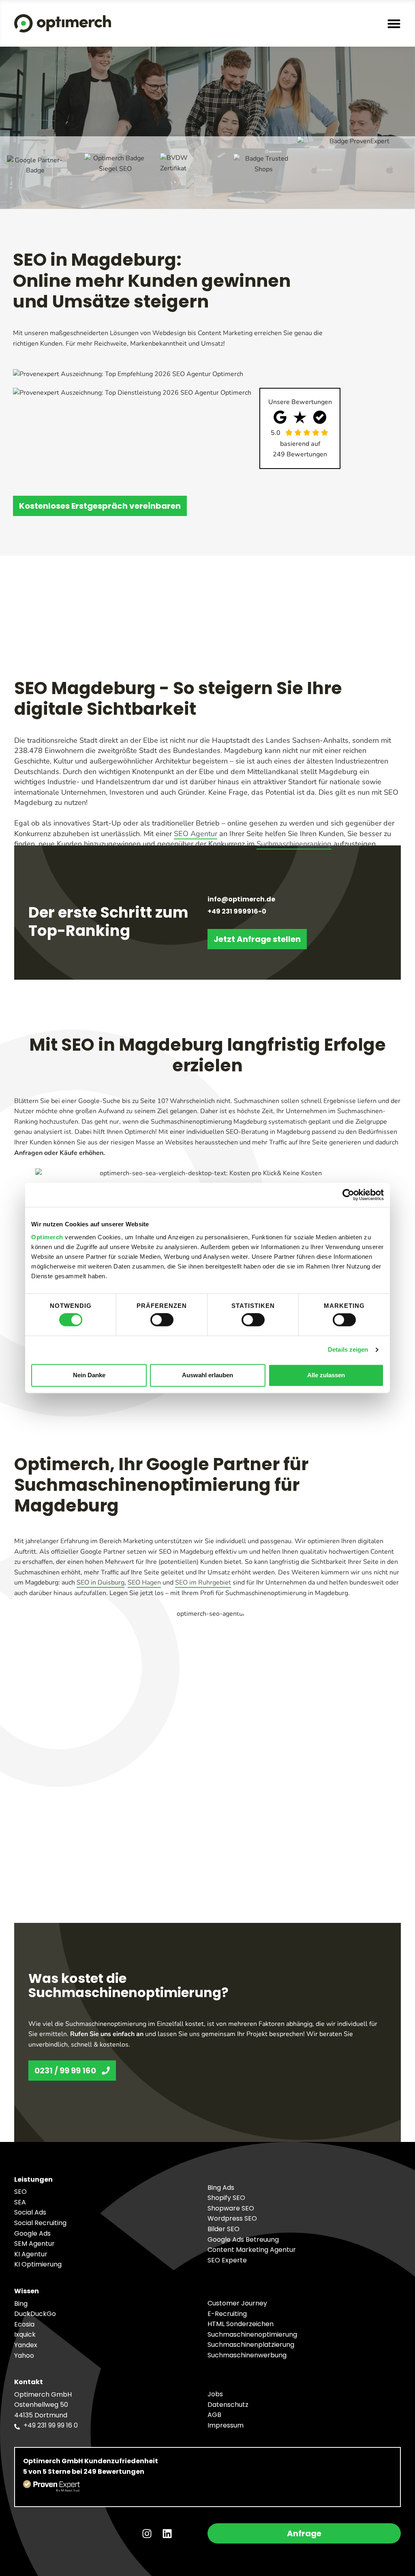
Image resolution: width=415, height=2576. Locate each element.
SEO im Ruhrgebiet (203, 1583)
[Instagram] (147, 2533)
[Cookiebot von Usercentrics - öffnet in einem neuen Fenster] (348, 1195)
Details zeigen (348, 1350)
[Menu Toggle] (394, 24)
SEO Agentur (196, 834)
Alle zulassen (326, 1375)
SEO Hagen (144, 1583)
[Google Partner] (35, 173)
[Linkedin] (167, 2533)
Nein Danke (89, 1375)
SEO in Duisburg (101, 1583)
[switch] (162, 1320)
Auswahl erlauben (207, 1375)
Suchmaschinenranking (294, 844)
